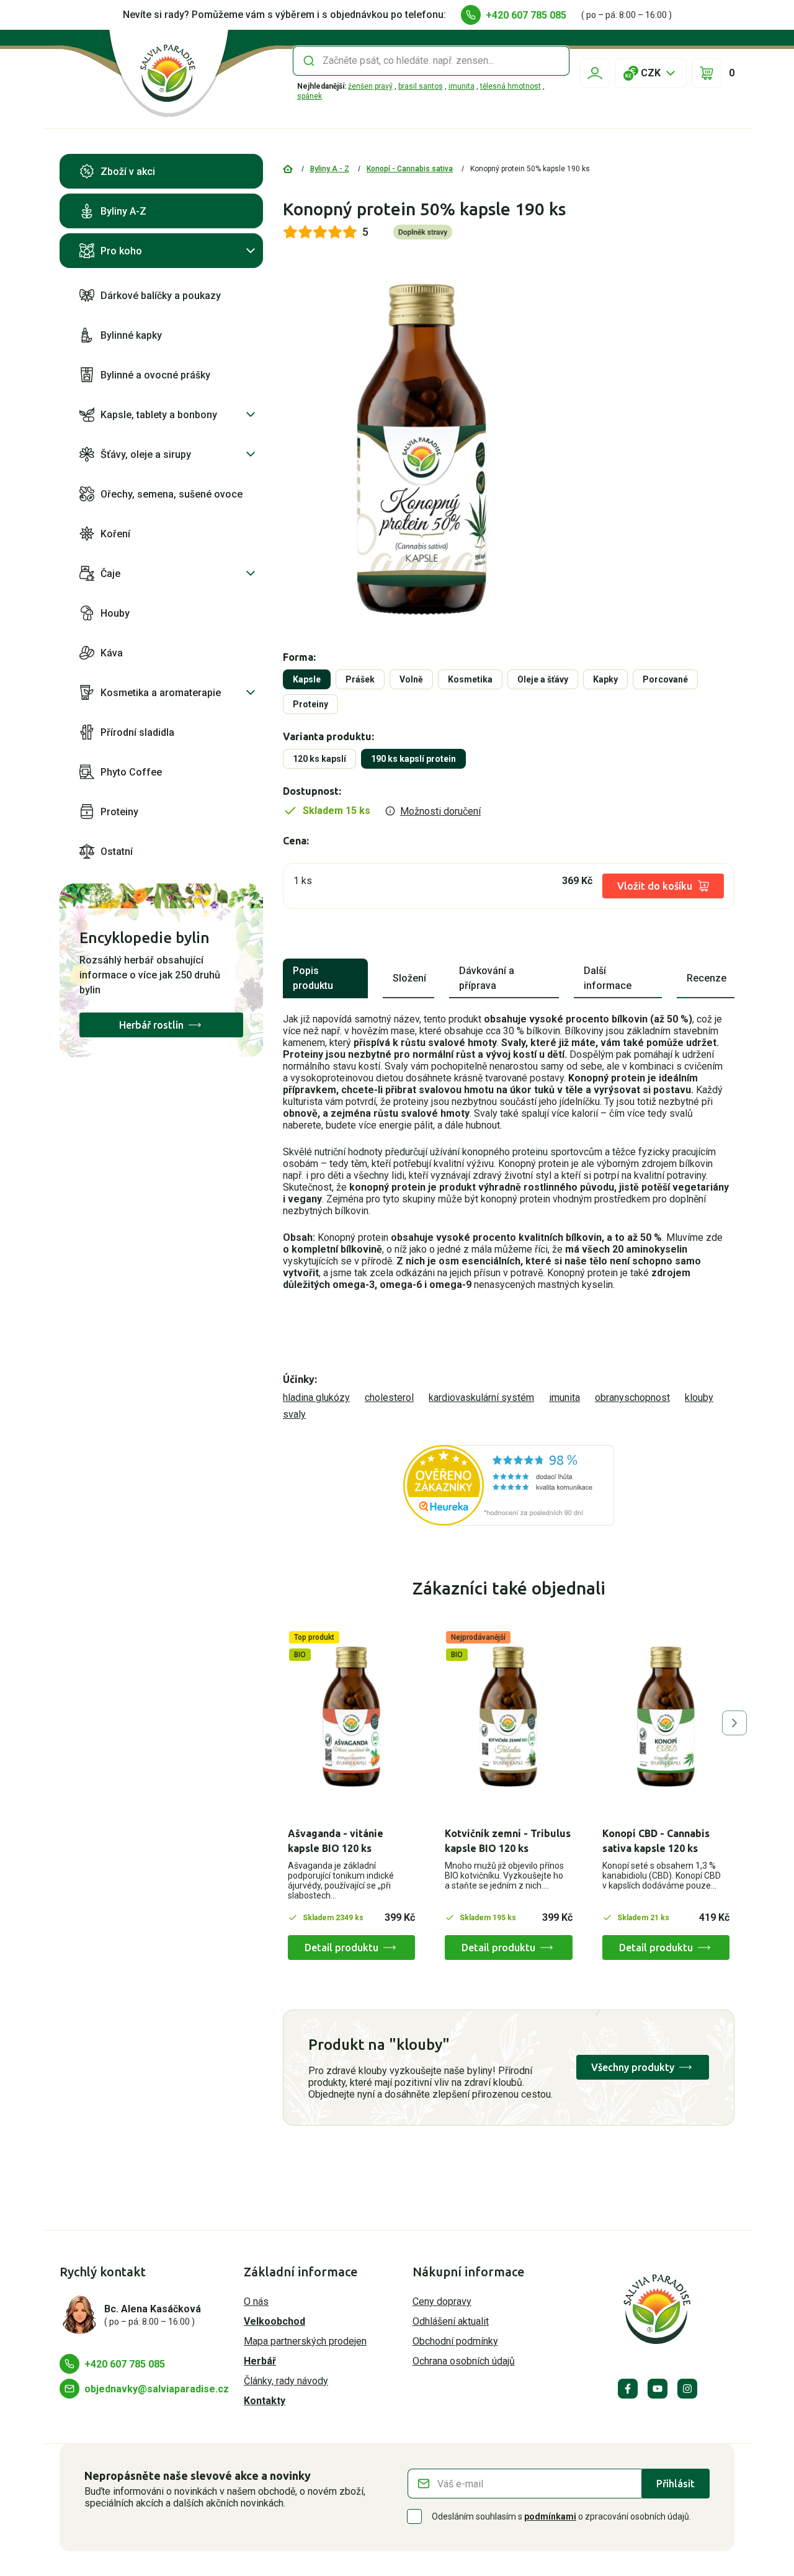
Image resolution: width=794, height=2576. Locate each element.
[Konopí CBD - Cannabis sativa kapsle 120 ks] (666, 1717)
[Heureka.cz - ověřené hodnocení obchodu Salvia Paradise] (509, 1485)
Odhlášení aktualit (451, 2321)
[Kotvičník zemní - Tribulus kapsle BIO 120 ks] (508, 1717)
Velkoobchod (274, 2321)
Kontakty (265, 2401)
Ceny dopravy (442, 2301)
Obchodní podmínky (455, 2341)
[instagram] (687, 2389)
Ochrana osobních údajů (464, 2361)
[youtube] (658, 2389)
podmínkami (550, 2516)
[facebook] (628, 2389)
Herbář (260, 2361)
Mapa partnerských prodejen (305, 2341)
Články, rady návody (286, 2381)
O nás (256, 2301)
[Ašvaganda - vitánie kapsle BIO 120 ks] (351, 1717)
